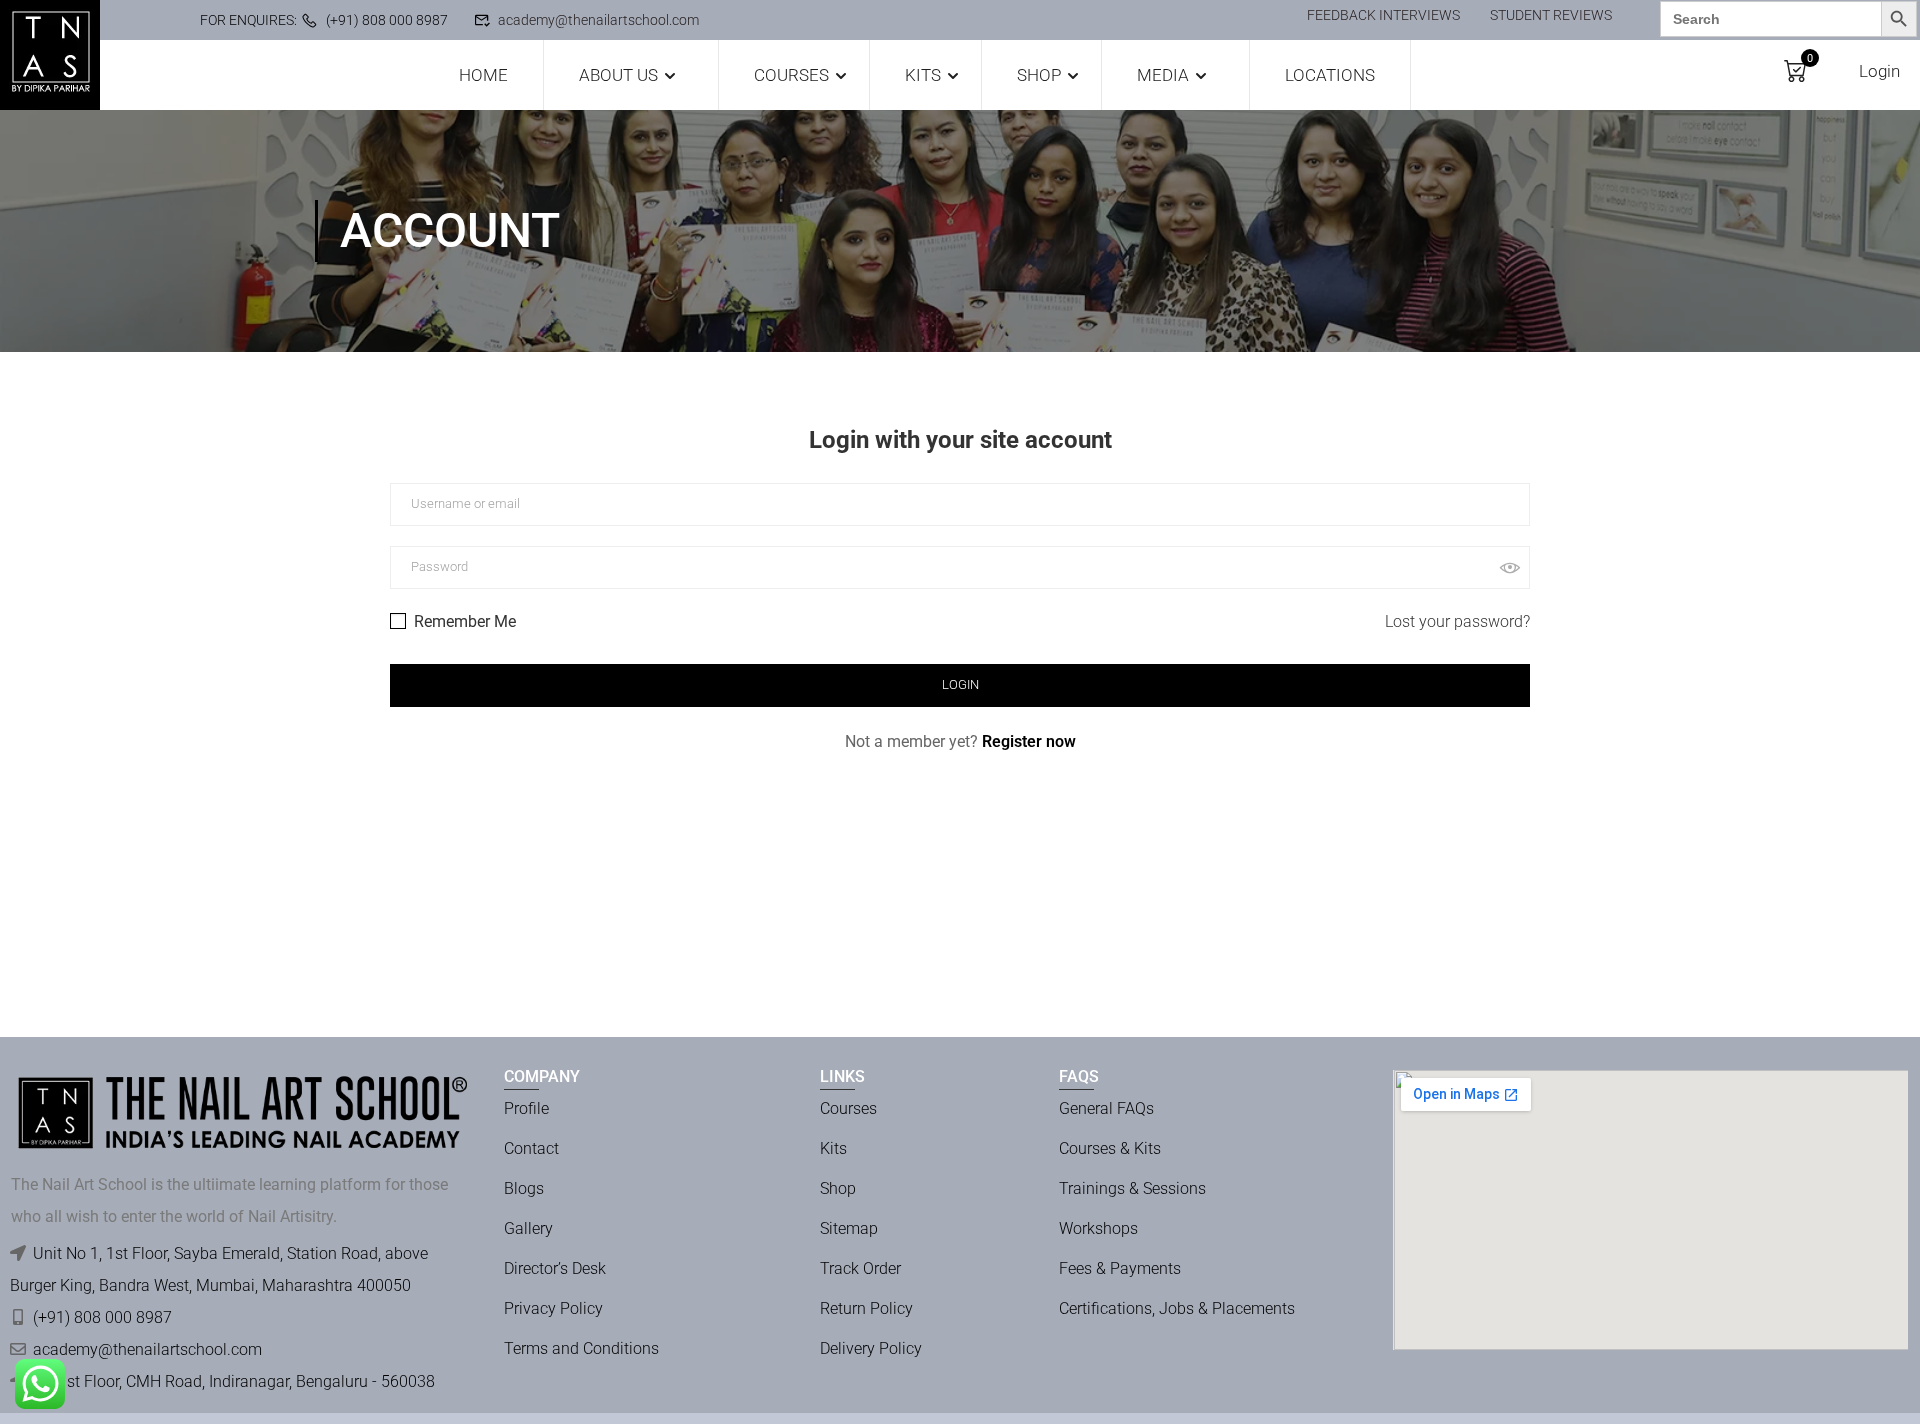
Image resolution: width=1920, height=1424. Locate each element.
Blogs (524, 1188)
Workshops (1098, 1228)
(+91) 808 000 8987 (387, 20)
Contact (531, 1148)
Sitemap (849, 1228)
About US (618, 75)
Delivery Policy (871, 1348)
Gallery (528, 1228)
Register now (1029, 741)
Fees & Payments (1120, 1268)
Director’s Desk (555, 1268)
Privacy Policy (553, 1308)
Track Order (860, 1268)
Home (483, 75)
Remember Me (463, 621)
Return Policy (866, 1308)
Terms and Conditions (581, 1348)
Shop (1039, 75)
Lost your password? (1457, 621)
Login (1879, 71)
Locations (1330, 75)
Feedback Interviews (1383, 15)
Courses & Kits (1110, 1148)
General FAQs (1106, 1108)
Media (1163, 75)
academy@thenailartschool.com (598, 20)
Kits (923, 75)
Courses (791, 75)
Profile (526, 1108)
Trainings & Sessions (1132, 1188)
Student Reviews (1551, 15)
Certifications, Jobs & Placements (1177, 1308)
